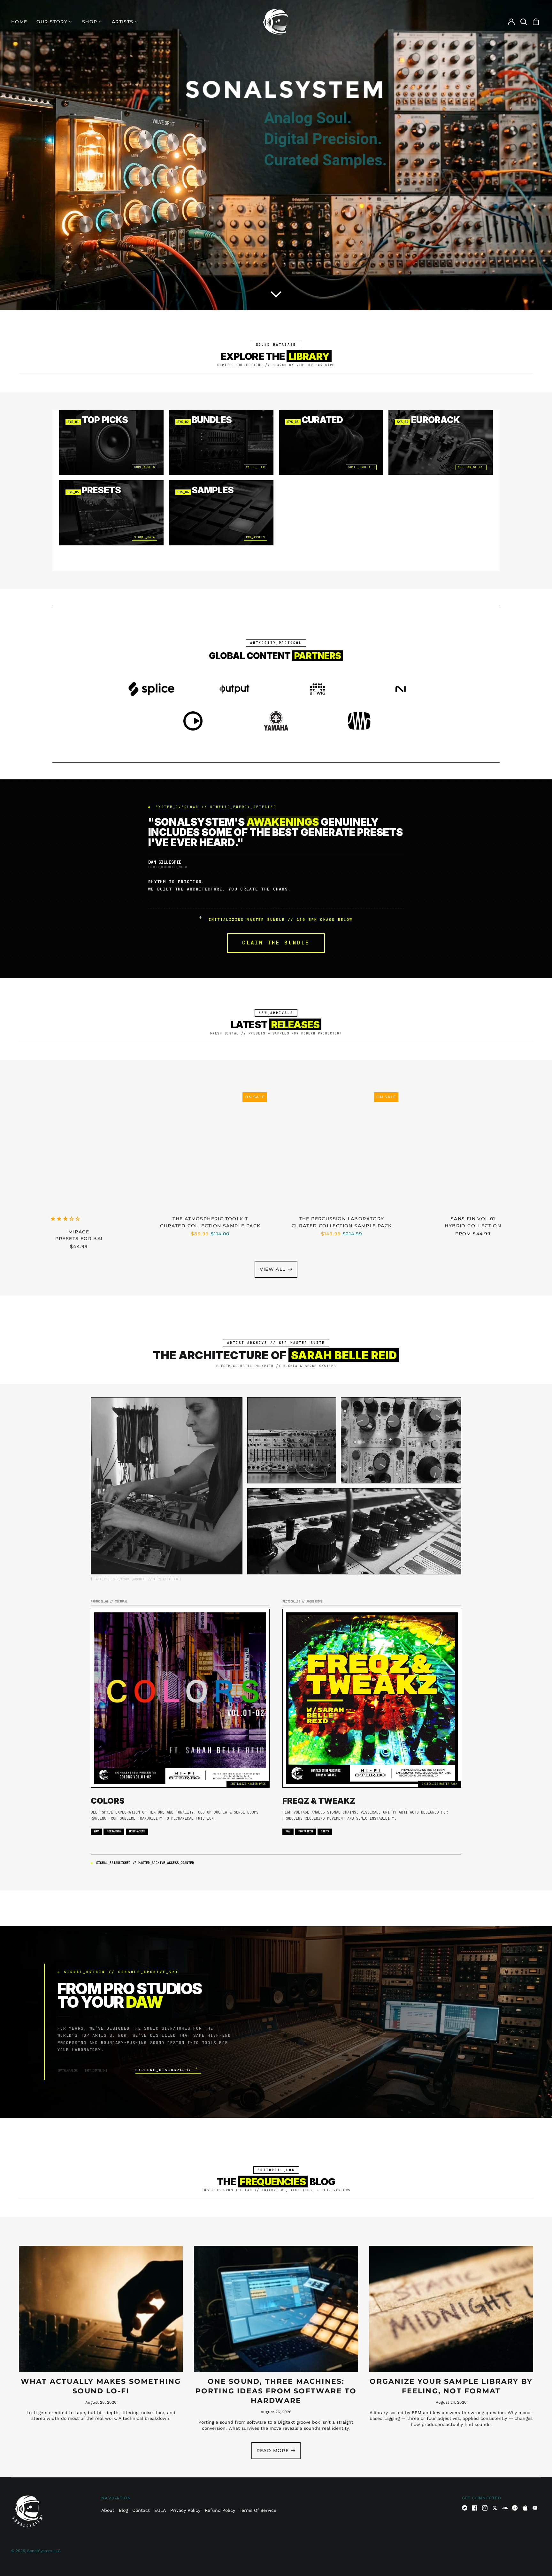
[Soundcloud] (505, 2508)
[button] (276, 295)
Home (19, 22)
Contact (141, 2510)
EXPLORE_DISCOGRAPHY (167, 2070)
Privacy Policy (185, 2510)
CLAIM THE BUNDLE (276, 943)
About (108, 2510)
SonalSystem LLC (44, 2551)
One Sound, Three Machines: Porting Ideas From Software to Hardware (276, 2391)
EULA (160, 2510)
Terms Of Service (258, 2510)
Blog (123, 2510)
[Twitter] (495, 2508)
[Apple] (525, 2508)
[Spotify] (515, 2508)
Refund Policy (220, 2510)
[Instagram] (485, 2508)
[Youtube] (535, 2508)
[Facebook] (475, 2508)
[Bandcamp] (465, 2508)
